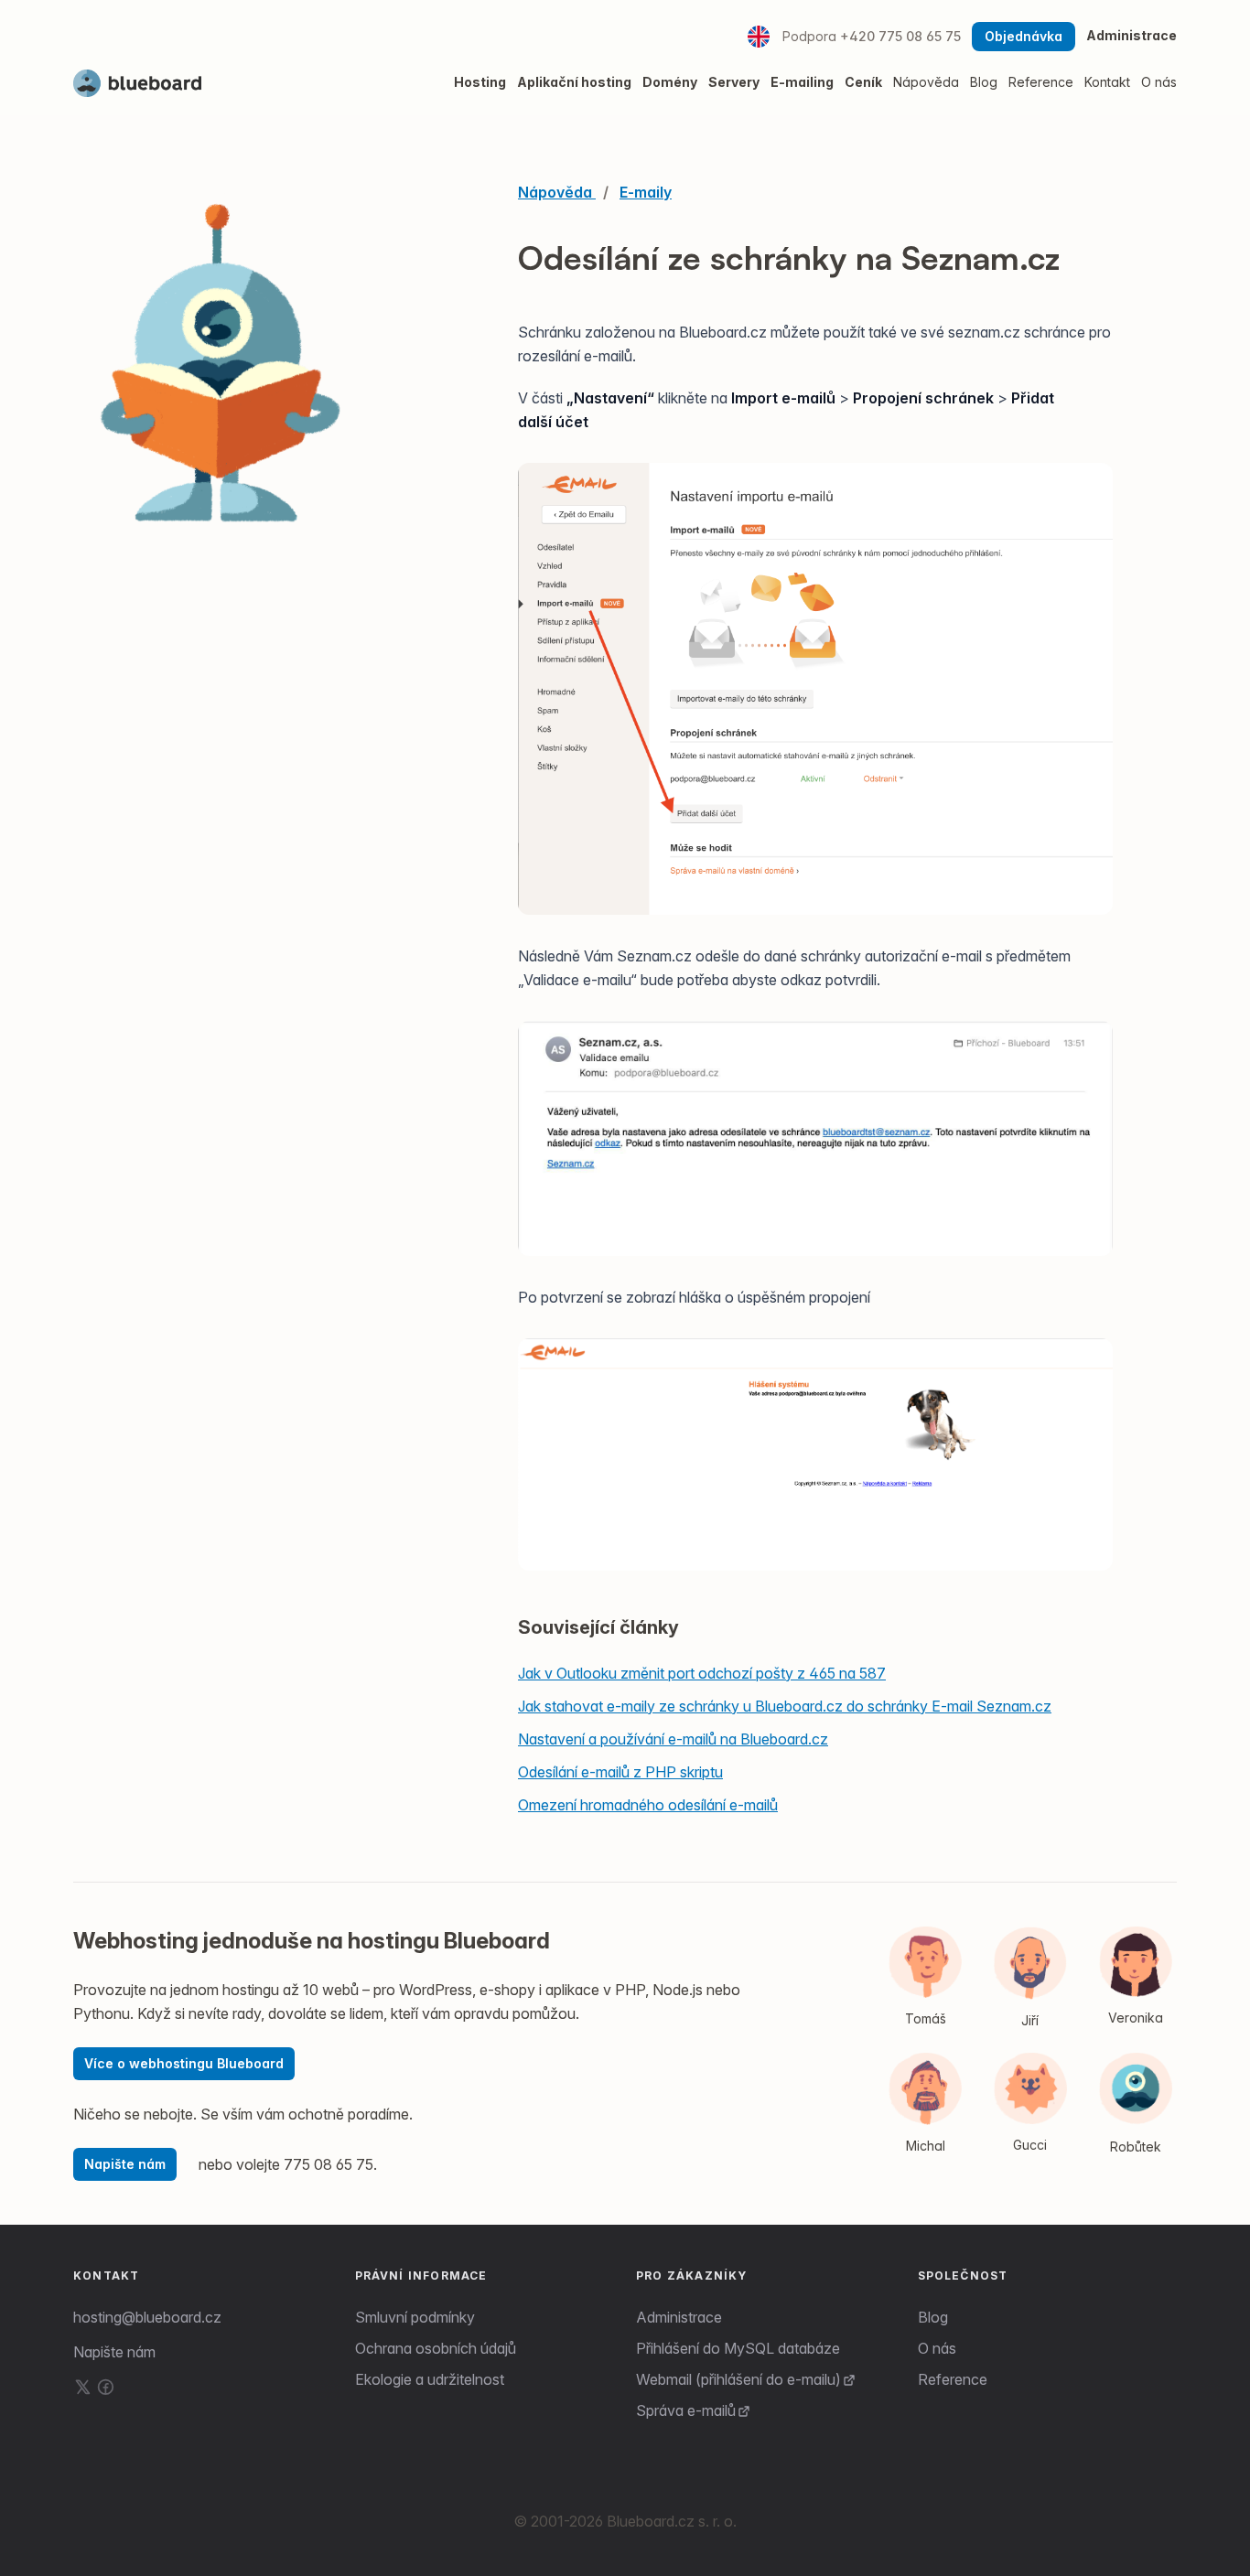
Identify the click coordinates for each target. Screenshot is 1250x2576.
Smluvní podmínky (415, 2317)
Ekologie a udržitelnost (430, 2379)
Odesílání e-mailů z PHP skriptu (620, 1772)
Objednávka (1024, 36)
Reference (953, 2379)
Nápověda (926, 82)
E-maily (646, 192)
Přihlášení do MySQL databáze (738, 2348)
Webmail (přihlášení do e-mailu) (738, 2379)
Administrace (1131, 35)
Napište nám (125, 2164)
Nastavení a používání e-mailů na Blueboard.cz (673, 1739)
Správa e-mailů (686, 2410)
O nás (937, 2348)
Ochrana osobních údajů (436, 2348)
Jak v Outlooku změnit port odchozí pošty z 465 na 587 (702, 1673)
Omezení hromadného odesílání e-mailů (648, 1805)
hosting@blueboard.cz (147, 2317)
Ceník (863, 82)
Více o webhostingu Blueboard (184, 2063)
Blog (933, 2317)
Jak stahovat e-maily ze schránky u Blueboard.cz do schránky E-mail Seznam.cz (785, 1706)
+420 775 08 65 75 (900, 36)
